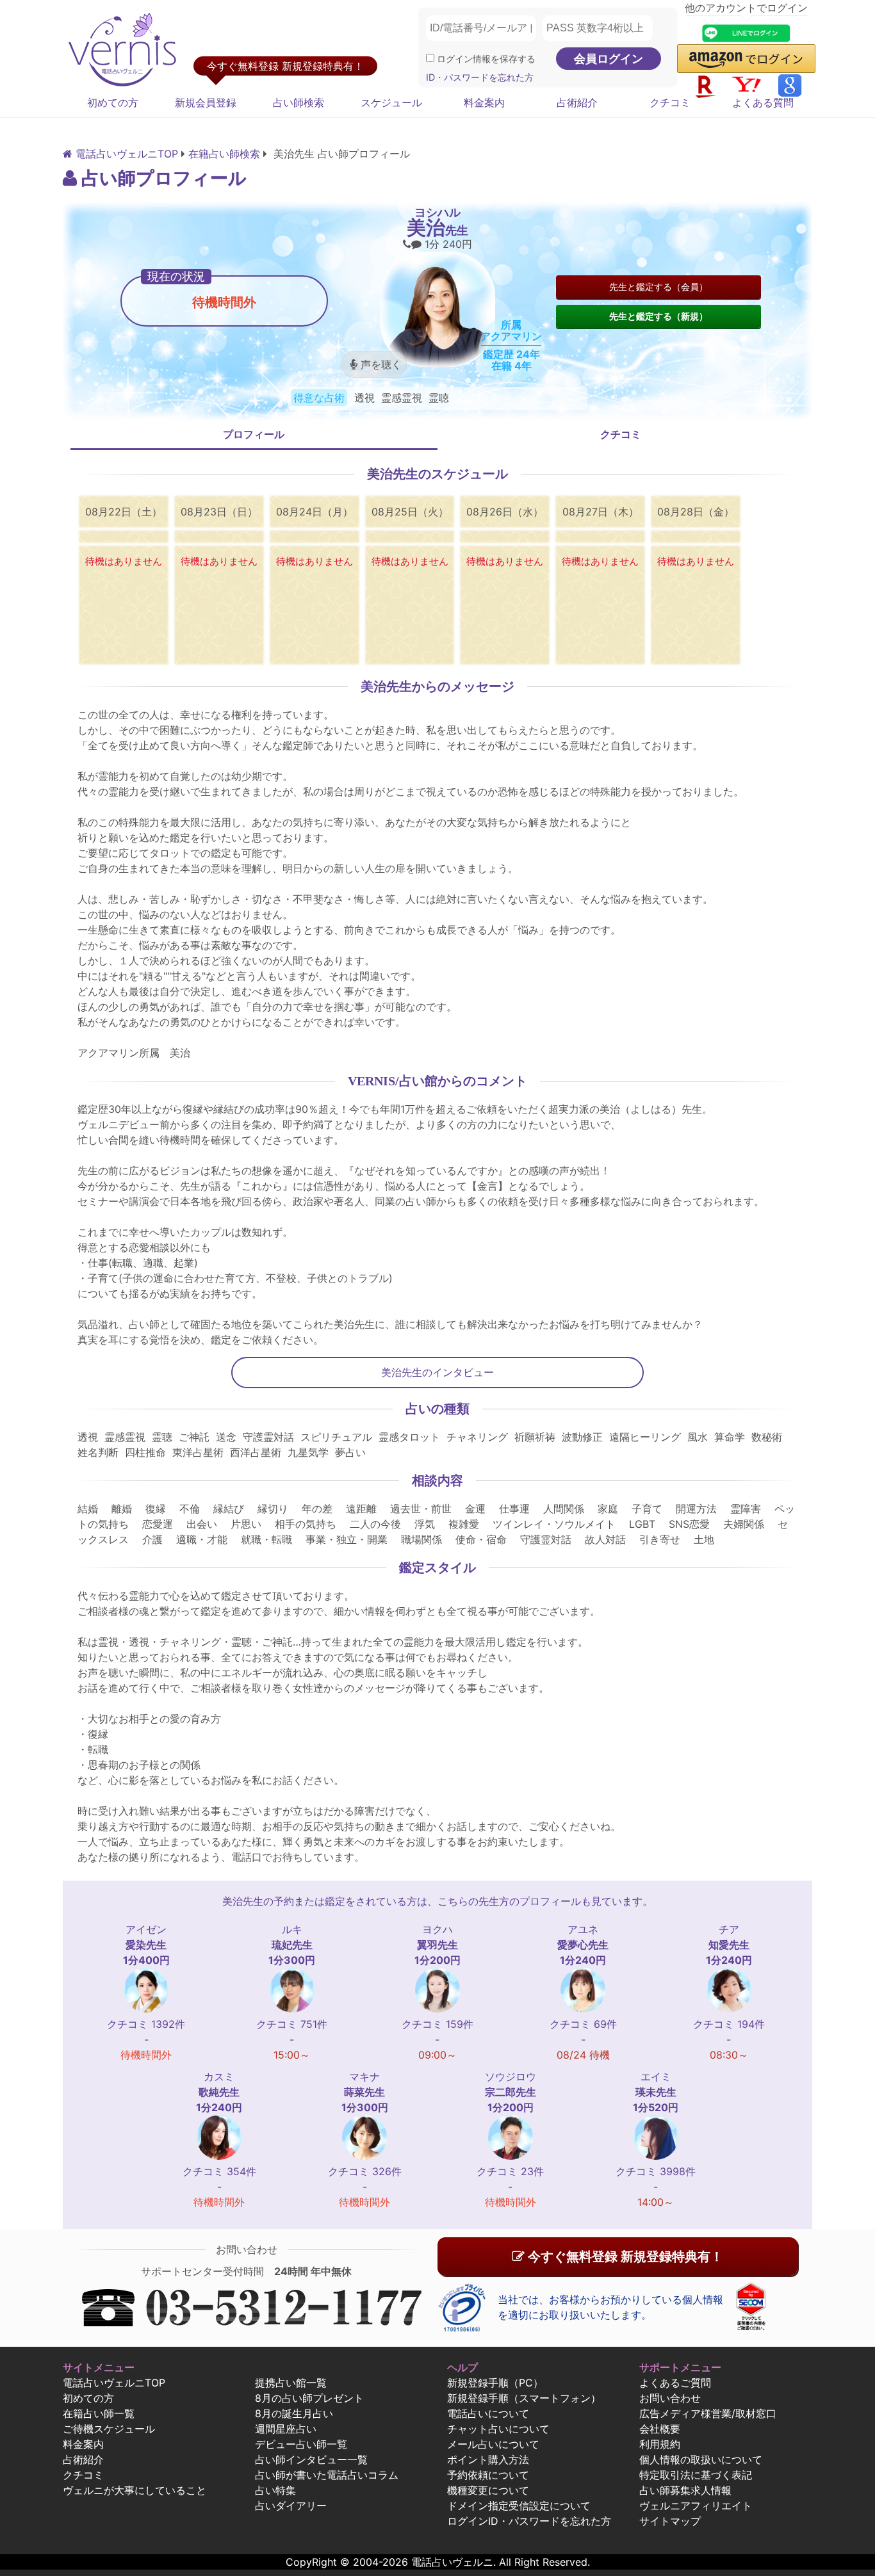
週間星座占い (286, 2429)
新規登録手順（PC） (495, 2383)
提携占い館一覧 (291, 2383)
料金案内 (484, 102)
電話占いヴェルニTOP (114, 2383)
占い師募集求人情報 (685, 2490)
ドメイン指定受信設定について (519, 2506)
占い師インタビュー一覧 (311, 2459)
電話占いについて (488, 2413)
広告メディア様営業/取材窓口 (708, 2413)
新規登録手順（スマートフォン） (524, 2398)
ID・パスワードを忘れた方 (480, 77)
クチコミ (670, 102)
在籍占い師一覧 (99, 2413)
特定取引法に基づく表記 (696, 2475)
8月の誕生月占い (294, 2413)
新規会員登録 (206, 102)
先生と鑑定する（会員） (658, 287)
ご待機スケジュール (109, 2429)
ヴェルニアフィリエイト (696, 2506)
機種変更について (488, 2490)
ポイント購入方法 (488, 2459)
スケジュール (391, 102)
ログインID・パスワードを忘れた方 (529, 2521)
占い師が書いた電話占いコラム (327, 2475)
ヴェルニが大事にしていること (135, 2490)
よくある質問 (763, 102)
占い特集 (275, 2490)
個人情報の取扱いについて (701, 2459)
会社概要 (660, 2429)
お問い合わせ (670, 2398)
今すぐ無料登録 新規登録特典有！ (624, 2256)
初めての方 (113, 102)
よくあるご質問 (675, 2383)
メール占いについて (493, 2444)
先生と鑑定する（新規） (658, 316)
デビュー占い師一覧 (301, 2444)
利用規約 (660, 2444)
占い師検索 (298, 102)
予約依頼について (488, 2475)
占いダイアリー (291, 2506)
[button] (746, 59)
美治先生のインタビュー (437, 1372)
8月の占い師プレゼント (309, 2398)
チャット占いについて (498, 2429)
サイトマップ (670, 2521)
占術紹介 (577, 102)
